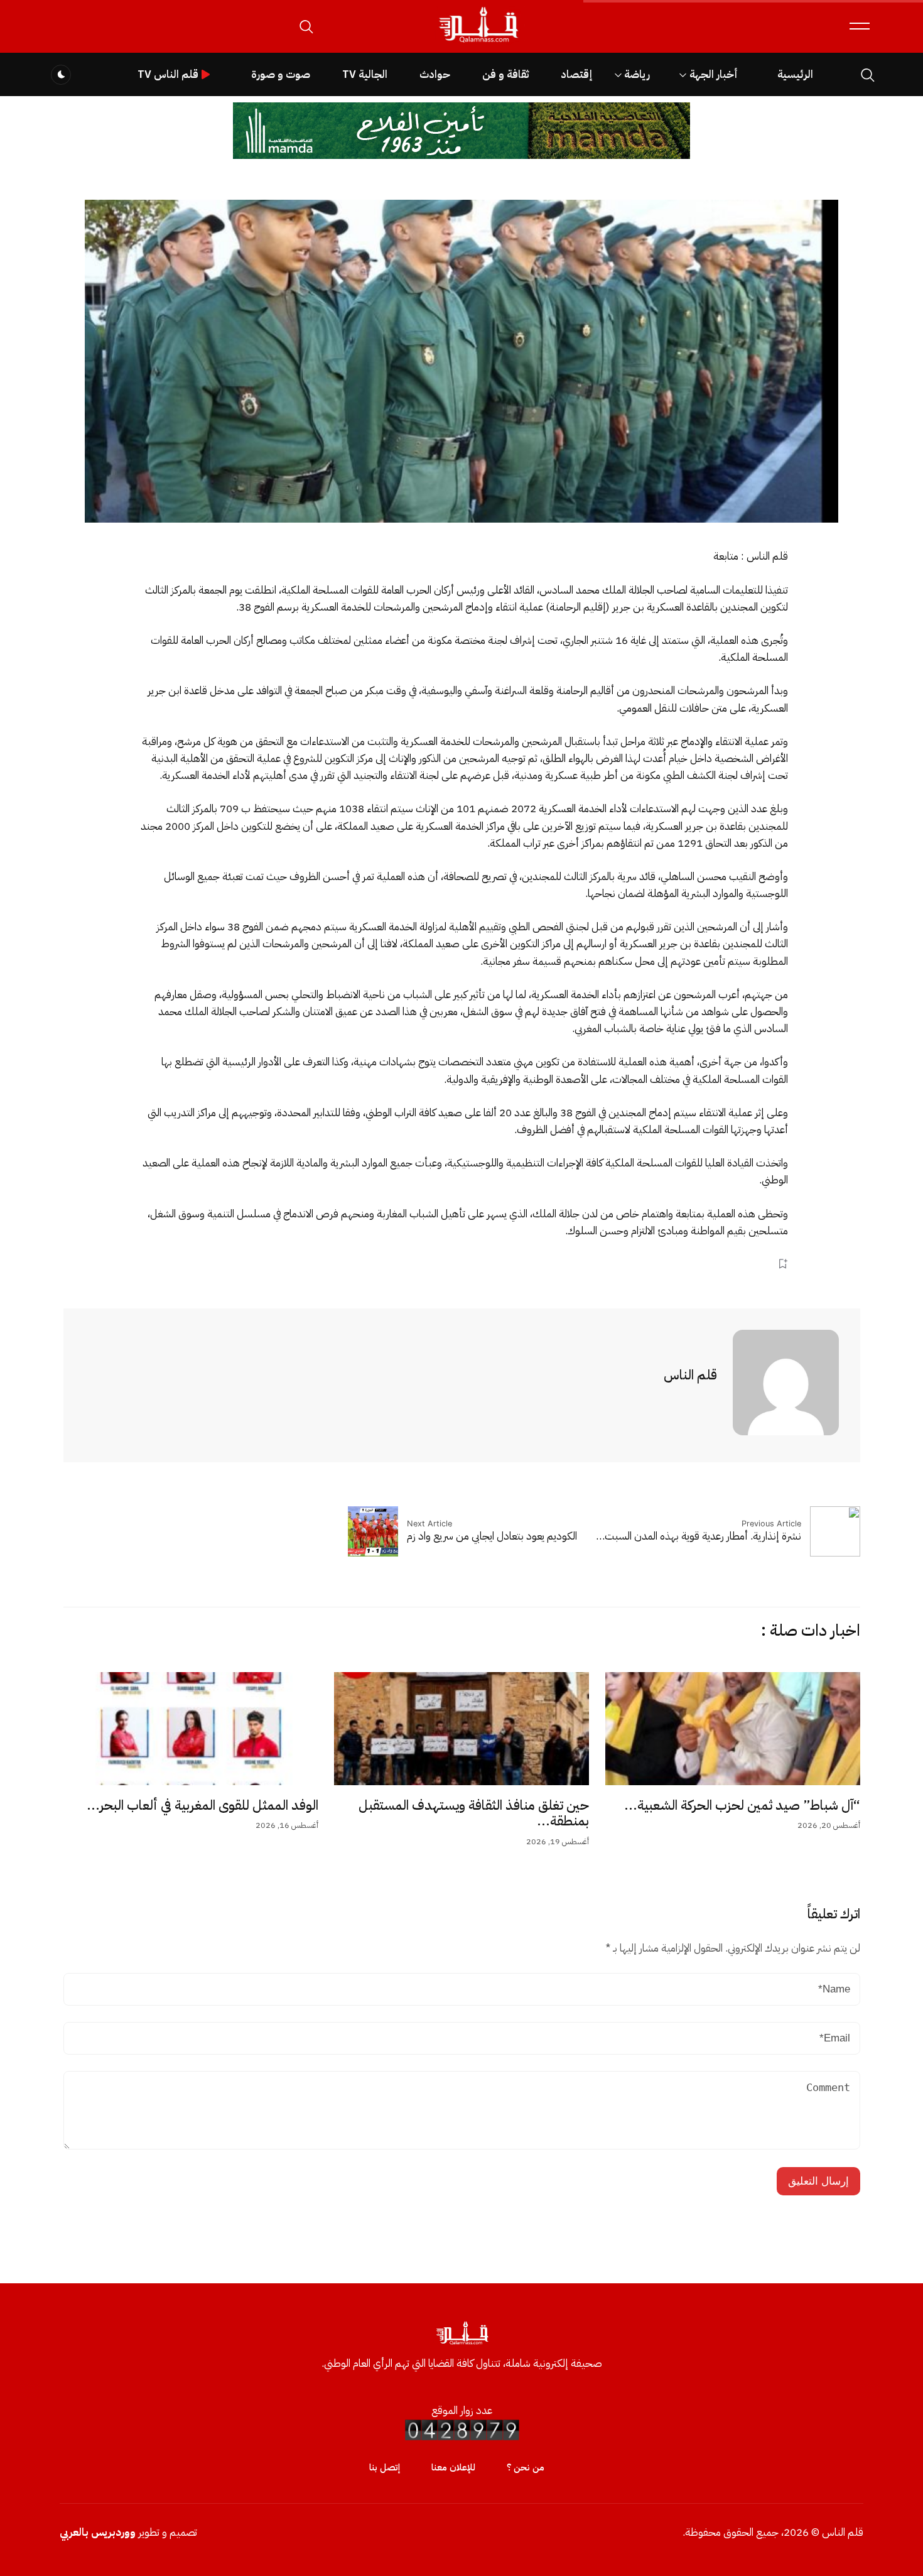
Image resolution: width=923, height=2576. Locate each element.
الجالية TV (365, 74)
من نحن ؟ (526, 2467)
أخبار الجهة (714, 74)
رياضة (637, 74)
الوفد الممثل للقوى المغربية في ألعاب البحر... (202, 1805)
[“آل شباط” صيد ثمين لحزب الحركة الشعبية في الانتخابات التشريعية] (733, 1729)
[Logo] (478, 43)
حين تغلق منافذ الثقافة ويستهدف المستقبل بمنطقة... (474, 1813)
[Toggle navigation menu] (860, 26)
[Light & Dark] (61, 75)
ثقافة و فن (505, 74)
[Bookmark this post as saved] (783, 1264)
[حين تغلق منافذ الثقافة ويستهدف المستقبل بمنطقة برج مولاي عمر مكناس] (462, 1729)
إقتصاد (576, 74)
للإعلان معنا (453, 2467)
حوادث (435, 74)
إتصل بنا (385, 2467)
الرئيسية (795, 74)
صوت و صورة (281, 74)
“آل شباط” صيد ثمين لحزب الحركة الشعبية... (742, 1805)
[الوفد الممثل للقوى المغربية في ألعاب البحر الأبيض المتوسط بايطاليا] (191, 1729)
